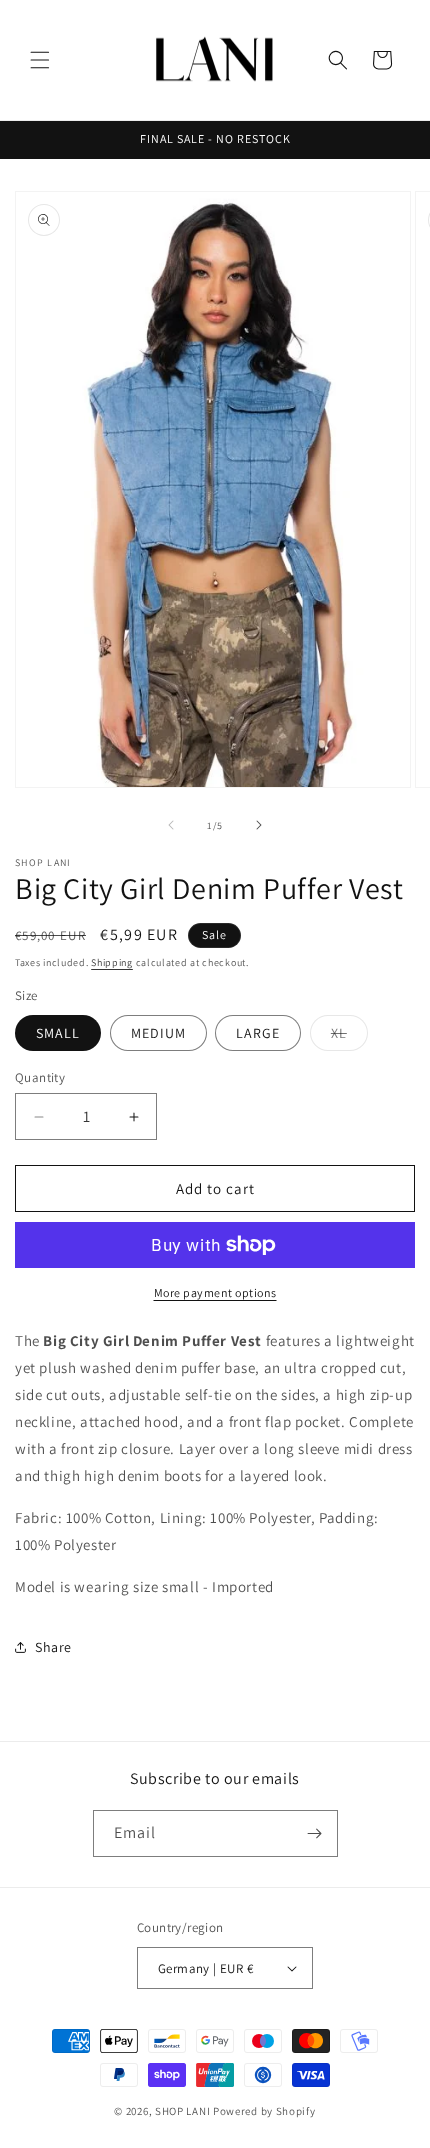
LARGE (258, 1033)
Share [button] (53, 1647)
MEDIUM (158, 1033)
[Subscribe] (315, 1833)
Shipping (112, 962)
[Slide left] (171, 825)
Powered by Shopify (264, 2111)
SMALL (58, 1033)
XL (349, 1037)
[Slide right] (259, 825)
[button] (40, 60)
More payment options (215, 1292)
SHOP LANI (182, 2111)
